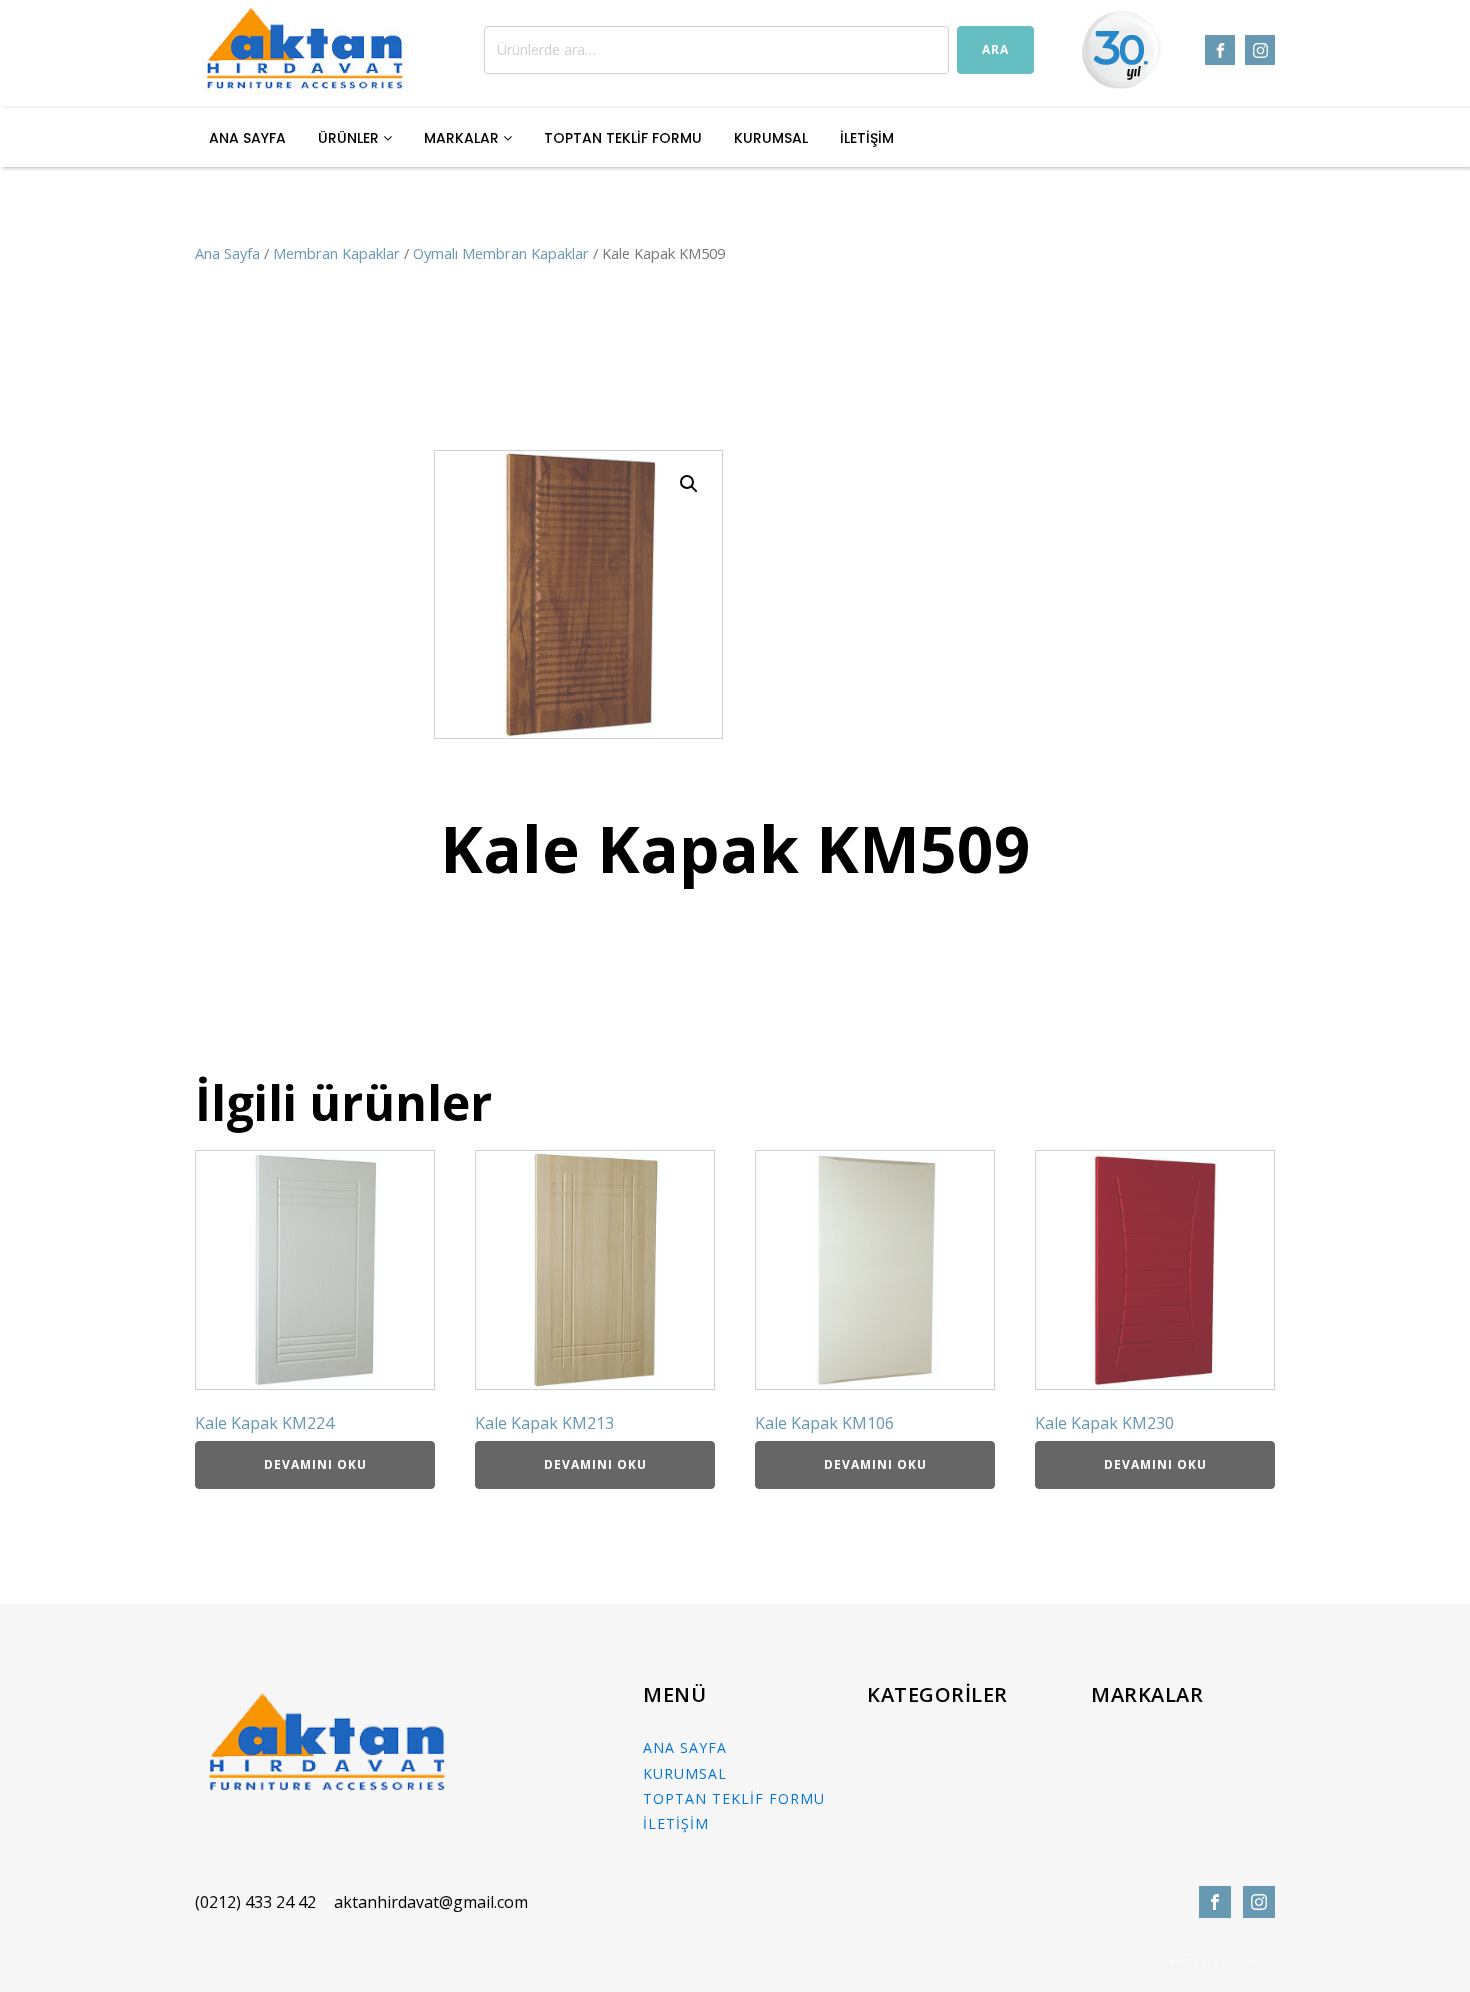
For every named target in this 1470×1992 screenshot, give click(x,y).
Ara (995, 49)
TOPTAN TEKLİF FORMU (623, 138)
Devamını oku (315, 1464)
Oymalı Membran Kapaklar (501, 253)
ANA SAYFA (247, 138)
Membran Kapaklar (336, 253)
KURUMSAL (771, 138)
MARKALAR (463, 138)
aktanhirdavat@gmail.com (431, 1902)
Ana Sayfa (227, 253)
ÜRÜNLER (350, 138)
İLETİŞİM (867, 138)
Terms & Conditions (1218, 1962)
